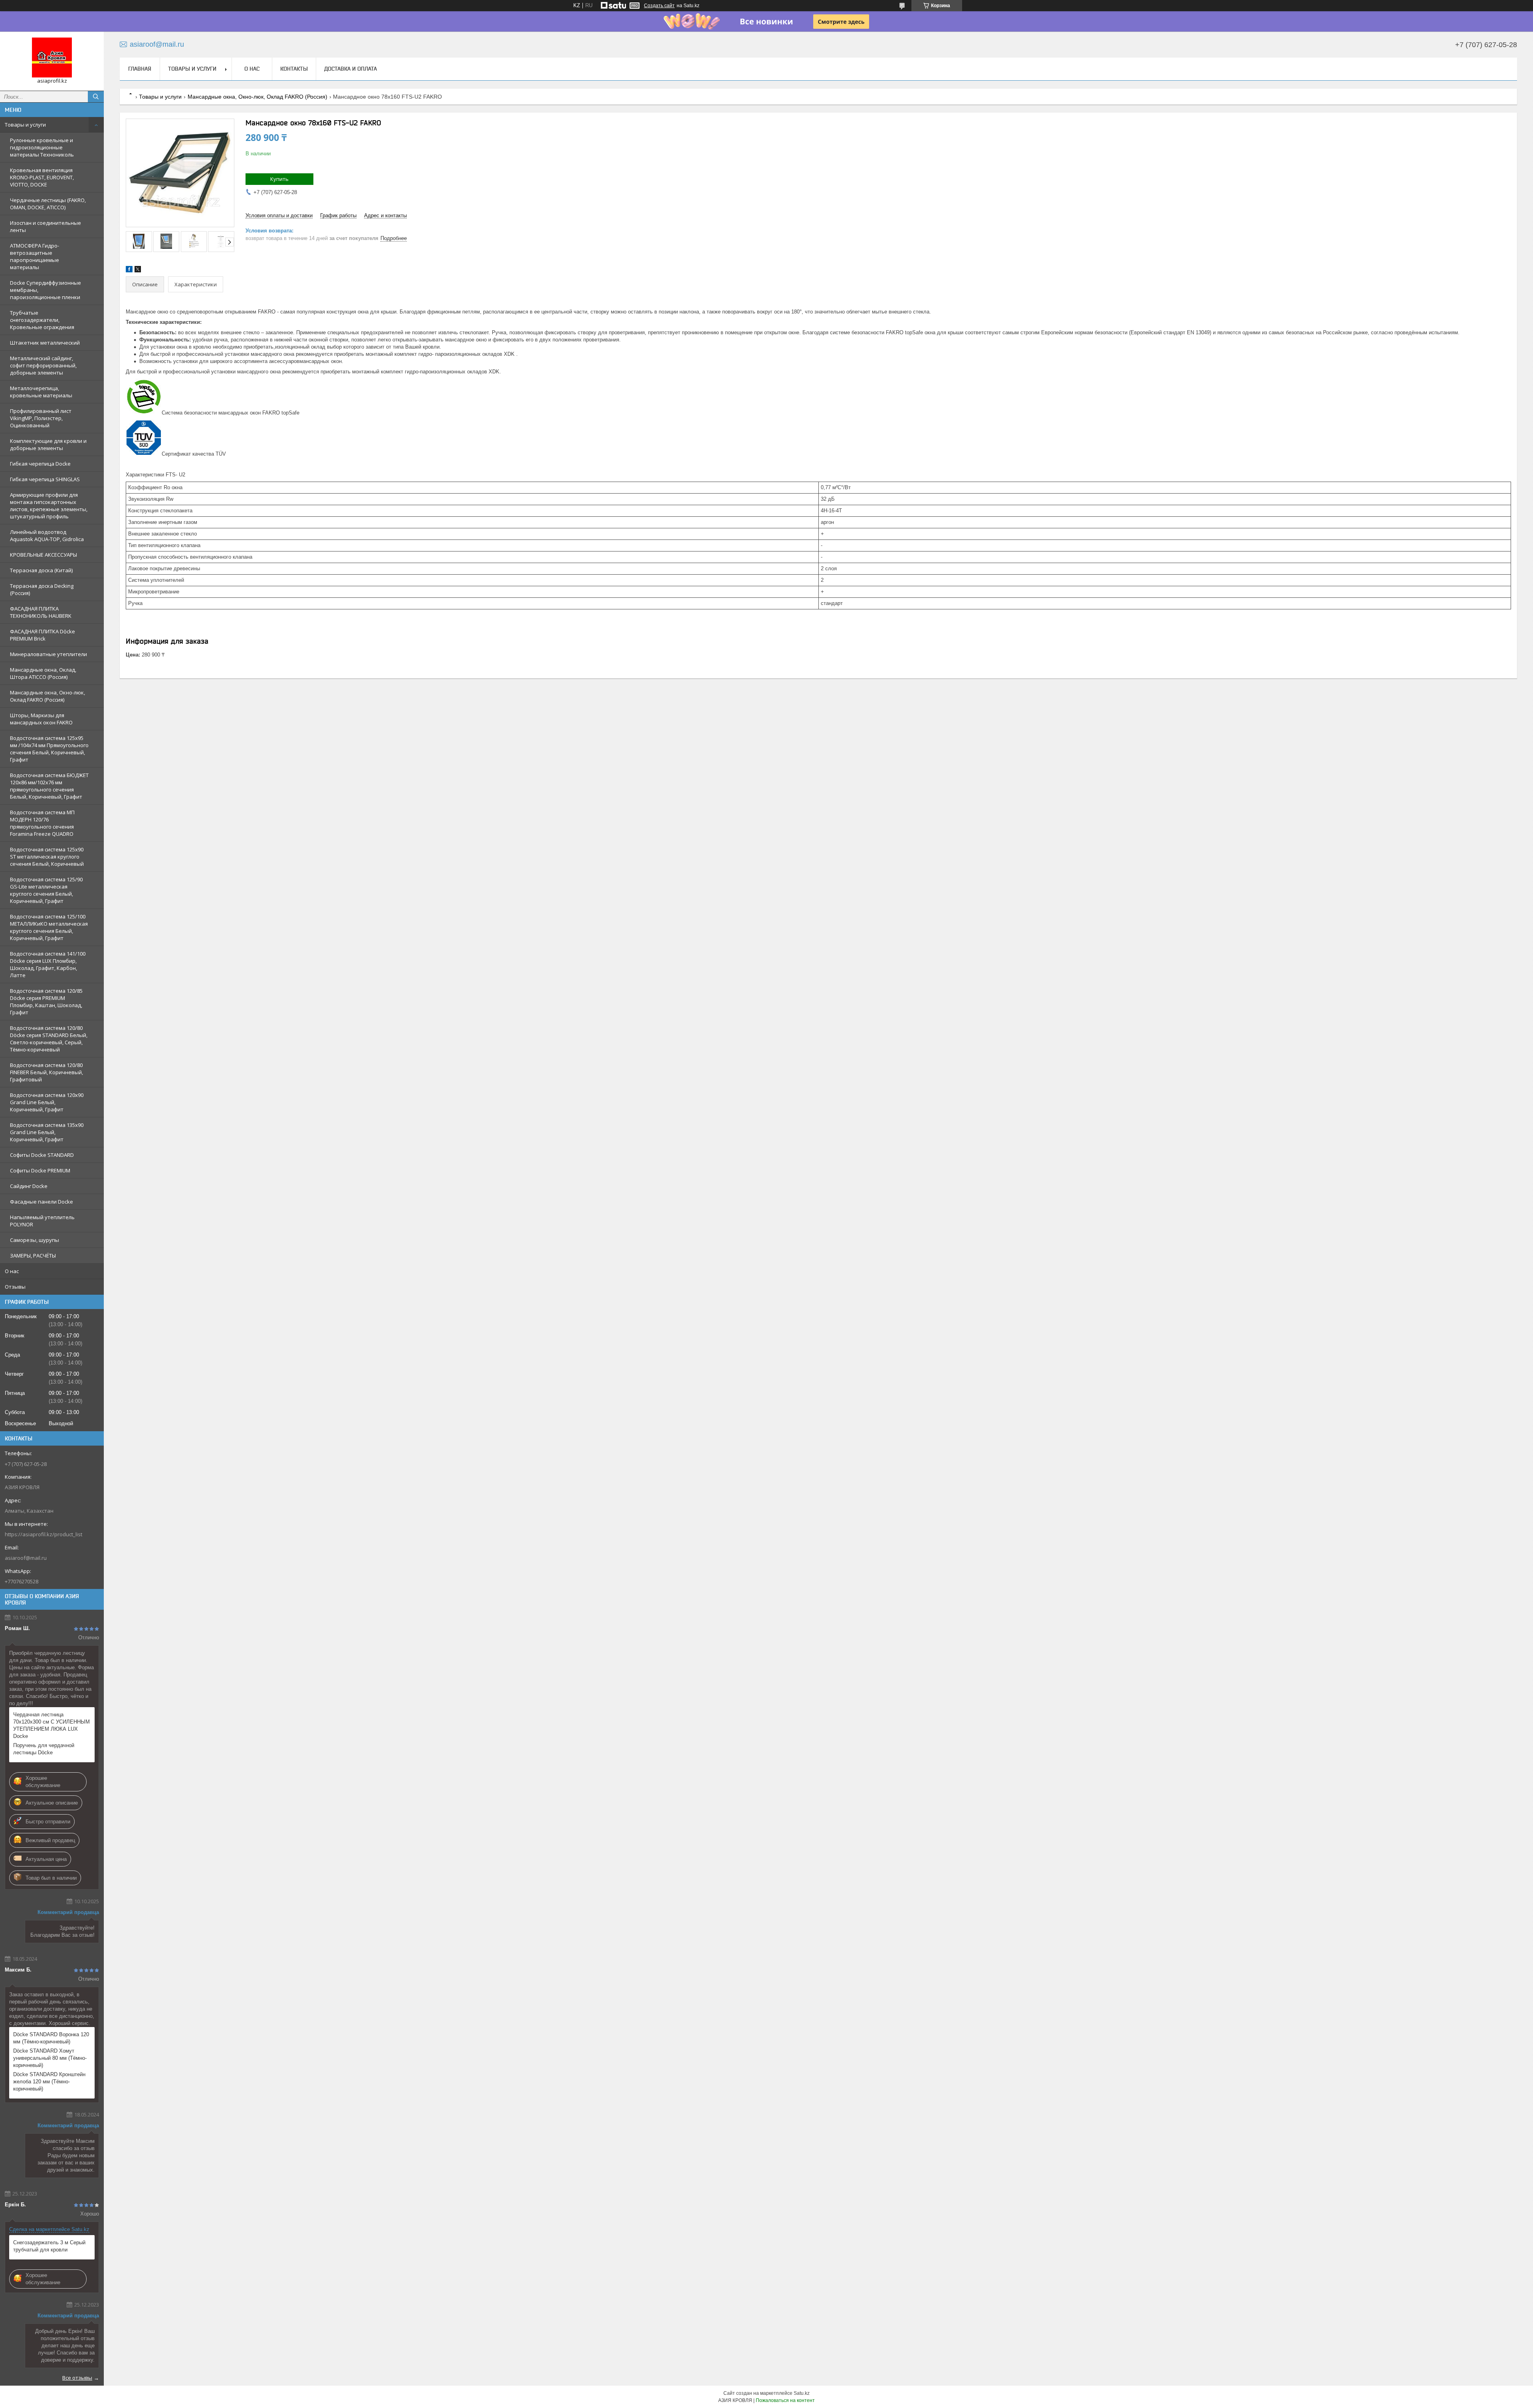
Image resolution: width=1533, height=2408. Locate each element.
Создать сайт (659, 6)
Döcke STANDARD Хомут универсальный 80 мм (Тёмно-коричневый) (50, 2058)
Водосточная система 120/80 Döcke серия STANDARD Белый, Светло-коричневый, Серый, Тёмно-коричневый (49, 1039)
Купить (279, 179)
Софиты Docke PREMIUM (40, 1170)
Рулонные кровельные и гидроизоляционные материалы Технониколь (42, 147)
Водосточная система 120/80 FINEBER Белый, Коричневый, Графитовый (47, 1072)
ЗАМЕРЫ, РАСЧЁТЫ (33, 1256)
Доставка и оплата (351, 69)
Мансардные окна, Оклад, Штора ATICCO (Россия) (43, 673)
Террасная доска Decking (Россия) (42, 589)
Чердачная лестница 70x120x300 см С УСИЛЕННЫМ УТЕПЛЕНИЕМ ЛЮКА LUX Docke (51, 1725)
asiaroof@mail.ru (26, 1558)
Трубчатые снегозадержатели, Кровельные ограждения (42, 320)
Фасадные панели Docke (42, 1202)
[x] (138, 271)
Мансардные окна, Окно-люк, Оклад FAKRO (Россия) (48, 696)
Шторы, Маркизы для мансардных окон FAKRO (41, 719)
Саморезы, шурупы (35, 1240)
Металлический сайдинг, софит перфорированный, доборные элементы (43, 365)
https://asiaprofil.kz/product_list (44, 1534)
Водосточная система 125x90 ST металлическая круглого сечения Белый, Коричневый (47, 857)
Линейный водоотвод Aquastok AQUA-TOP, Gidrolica (47, 536)
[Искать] (96, 97)
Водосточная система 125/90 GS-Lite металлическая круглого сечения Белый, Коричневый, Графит (46, 890)
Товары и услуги (25, 125)
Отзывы (15, 1287)
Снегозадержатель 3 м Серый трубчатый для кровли (49, 2246)
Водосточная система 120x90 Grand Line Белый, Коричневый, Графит (47, 1102)
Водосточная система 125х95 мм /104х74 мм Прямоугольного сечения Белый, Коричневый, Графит (49, 749)
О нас (12, 1271)
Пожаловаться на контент (785, 2400)
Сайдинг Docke (29, 1186)
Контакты (294, 69)
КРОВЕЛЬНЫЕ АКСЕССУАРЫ (44, 555)
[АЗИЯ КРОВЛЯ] (52, 58)
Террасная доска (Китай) (41, 570)
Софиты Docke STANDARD (42, 1155)
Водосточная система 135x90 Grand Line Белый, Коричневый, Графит (47, 1132)
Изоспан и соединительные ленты (46, 226)
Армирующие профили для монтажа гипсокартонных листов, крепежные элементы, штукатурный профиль (49, 506)
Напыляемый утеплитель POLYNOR (42, 1221)
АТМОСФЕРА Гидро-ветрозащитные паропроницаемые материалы (35, 256)
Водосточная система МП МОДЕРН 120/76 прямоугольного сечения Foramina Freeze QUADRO (42, 823)
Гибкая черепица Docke (40, 464)
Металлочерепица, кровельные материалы (41, 392)
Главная (140, 69)
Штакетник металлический (45, 343)
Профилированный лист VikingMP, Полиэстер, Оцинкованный (41, 418)
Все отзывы (77, 2378)
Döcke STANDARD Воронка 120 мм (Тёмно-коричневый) (51, 2038)
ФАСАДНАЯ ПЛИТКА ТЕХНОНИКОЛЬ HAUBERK (41, 612)
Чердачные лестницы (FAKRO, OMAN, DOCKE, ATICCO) (48, 204)
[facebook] (129, 271)
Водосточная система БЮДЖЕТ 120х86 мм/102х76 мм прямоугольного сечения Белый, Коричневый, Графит (49, 786)
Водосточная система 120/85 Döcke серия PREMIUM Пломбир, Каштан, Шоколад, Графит (46, 1002)
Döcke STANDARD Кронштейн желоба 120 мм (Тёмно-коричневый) (49, 2082)
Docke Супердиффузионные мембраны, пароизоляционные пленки (46, 290)
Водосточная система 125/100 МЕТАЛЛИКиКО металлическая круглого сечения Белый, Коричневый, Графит (49, 927)
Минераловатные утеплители (49, 654)
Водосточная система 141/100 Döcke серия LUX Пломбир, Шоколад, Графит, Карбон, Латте (48, 964)
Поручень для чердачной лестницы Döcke (44, 1749)
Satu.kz (802, 2393)
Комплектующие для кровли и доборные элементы (48, 444)
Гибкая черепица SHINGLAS (45, 479)
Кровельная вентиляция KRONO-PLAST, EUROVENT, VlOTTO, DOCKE (42, 177)
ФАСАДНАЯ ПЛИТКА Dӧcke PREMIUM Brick (43, 635)
